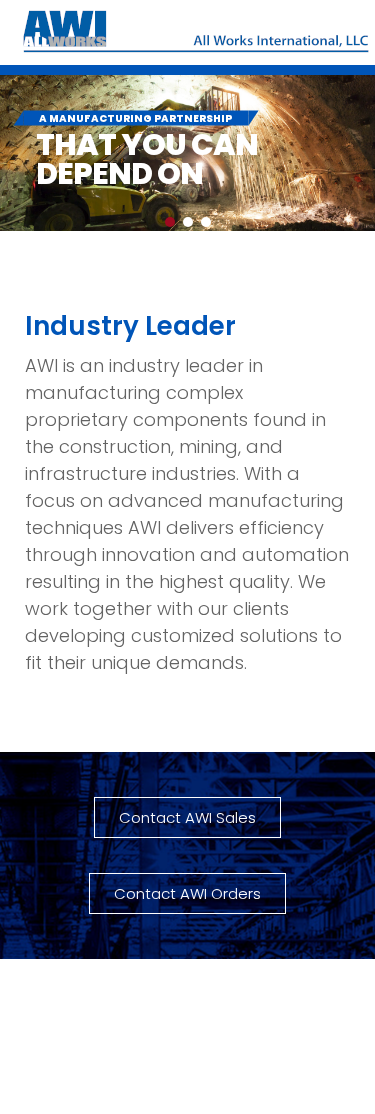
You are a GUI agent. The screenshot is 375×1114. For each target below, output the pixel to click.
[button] (170, 222)
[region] (187, 153)
